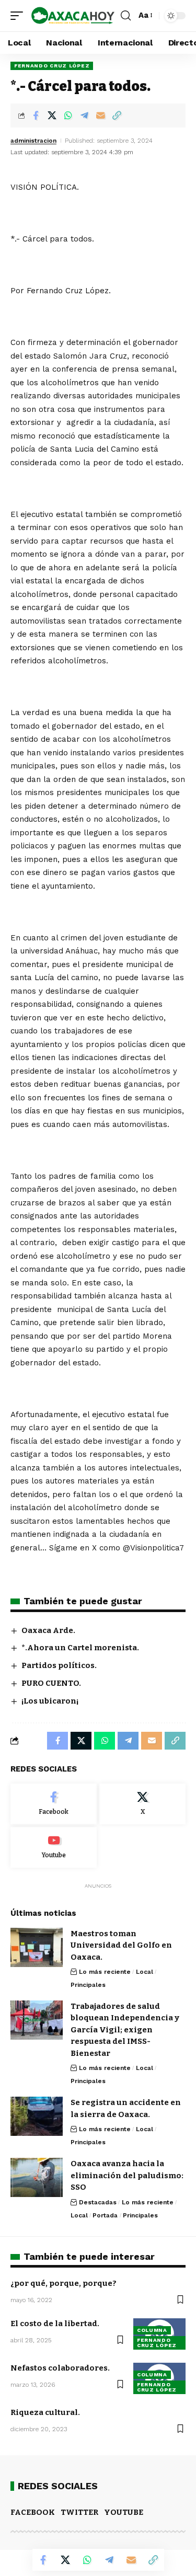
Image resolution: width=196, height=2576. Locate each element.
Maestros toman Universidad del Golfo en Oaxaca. (121, 1945)
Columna (152, 2330)
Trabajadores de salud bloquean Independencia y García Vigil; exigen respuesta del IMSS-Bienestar (125, 2030)
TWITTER (79, 2512)
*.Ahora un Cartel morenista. (80, 1648)
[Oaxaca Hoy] (73, 16)
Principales (88, 1985)
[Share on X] (52, 116)
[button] (19, 16)
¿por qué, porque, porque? (64, 2283)
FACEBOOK (33, 2512)
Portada (105, 2215)
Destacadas (98, 2202)
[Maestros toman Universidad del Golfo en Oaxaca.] (37, 1947)
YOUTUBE (124, 2512)
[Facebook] (54, 1804)
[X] (142, 1804)
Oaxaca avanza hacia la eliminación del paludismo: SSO (127, 2175)
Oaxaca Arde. (48, 1630)
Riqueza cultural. (45, 2412)
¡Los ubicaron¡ (50, 1701)
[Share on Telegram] (84, 116)
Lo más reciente (105, 1972)
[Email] (100, 116)
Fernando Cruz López (52, 66)
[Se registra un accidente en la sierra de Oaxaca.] (37, 2116)
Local (145, 1972)
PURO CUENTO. (51, 1683)
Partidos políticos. (59, 1665)
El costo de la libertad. (55, 2324)
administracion (33, 141)
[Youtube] (54, 1847)
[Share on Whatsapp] (68, 116)
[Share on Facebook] (36, 116)
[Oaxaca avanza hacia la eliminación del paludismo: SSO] (37, 2177)
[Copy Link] (117, 116)
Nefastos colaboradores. (60, 2368)
